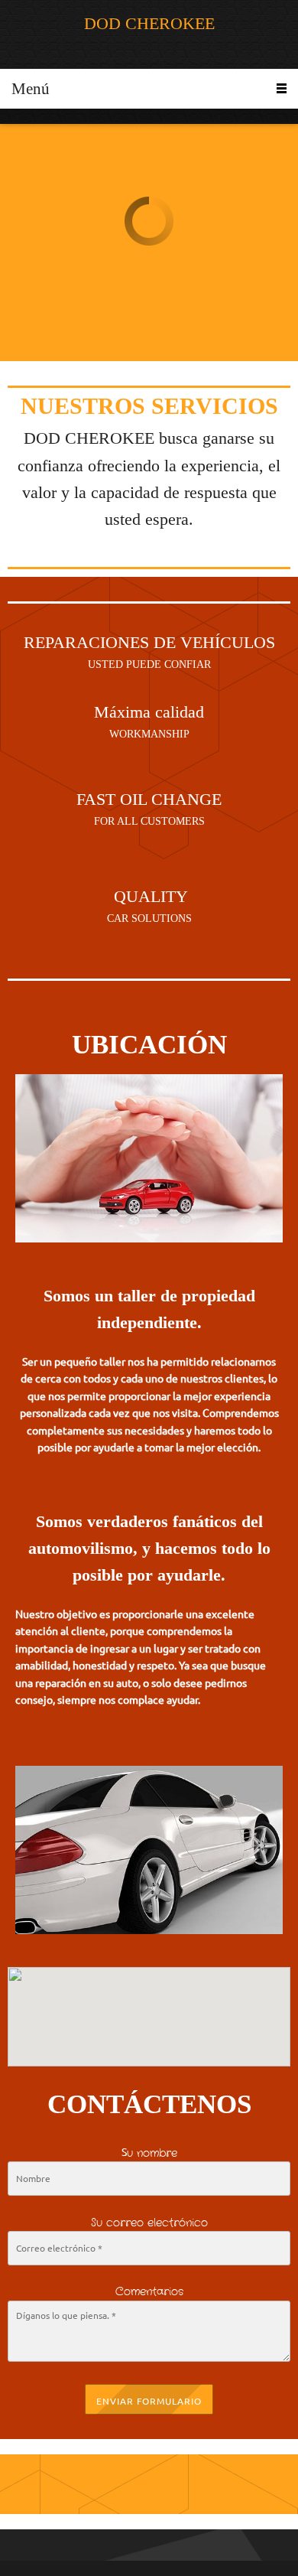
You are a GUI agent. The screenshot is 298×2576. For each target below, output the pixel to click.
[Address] (186, 2484)
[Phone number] (112, 2484)
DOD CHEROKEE (149, 24)
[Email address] (149, 2484)
